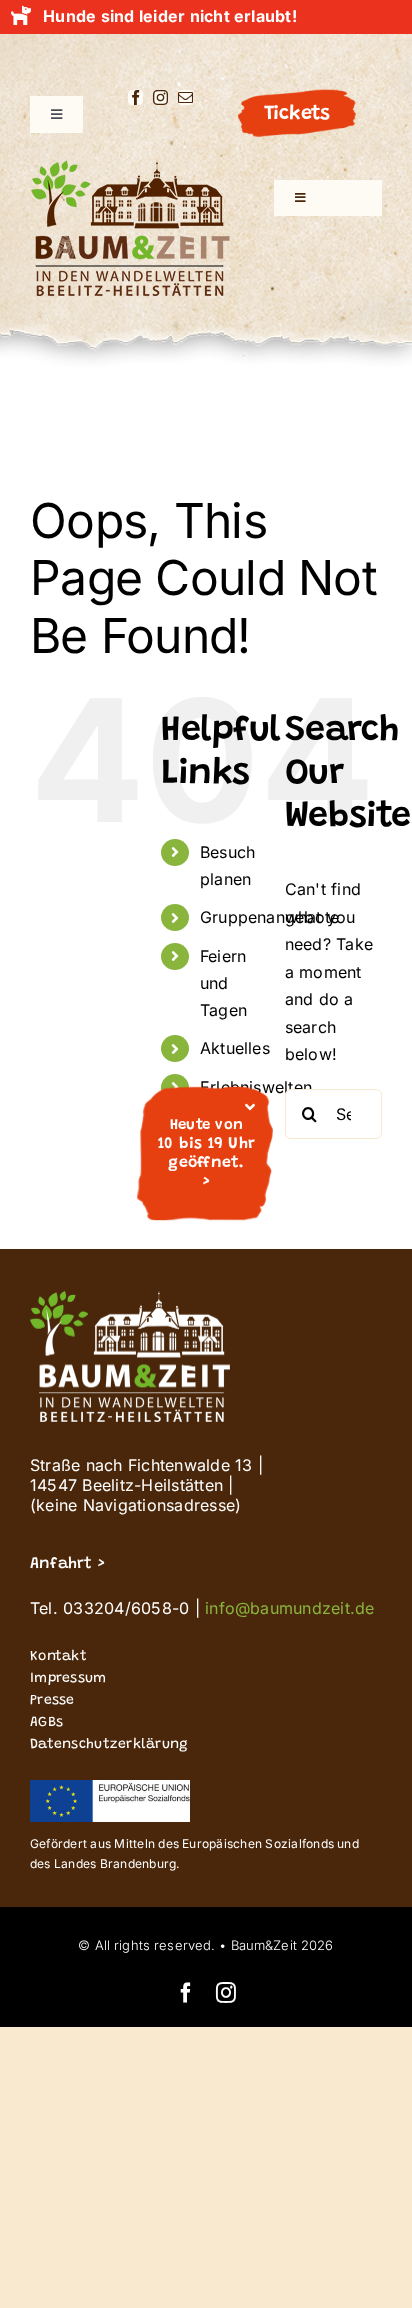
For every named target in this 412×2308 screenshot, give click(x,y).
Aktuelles (235, 1048)
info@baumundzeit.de (290, 1608)
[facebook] (135, 97)
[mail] (185, 97)
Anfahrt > (67, 1564)
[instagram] (160, 97)
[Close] (250, 1107)
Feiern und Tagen (223, 983)
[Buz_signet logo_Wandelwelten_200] (130, 168)
